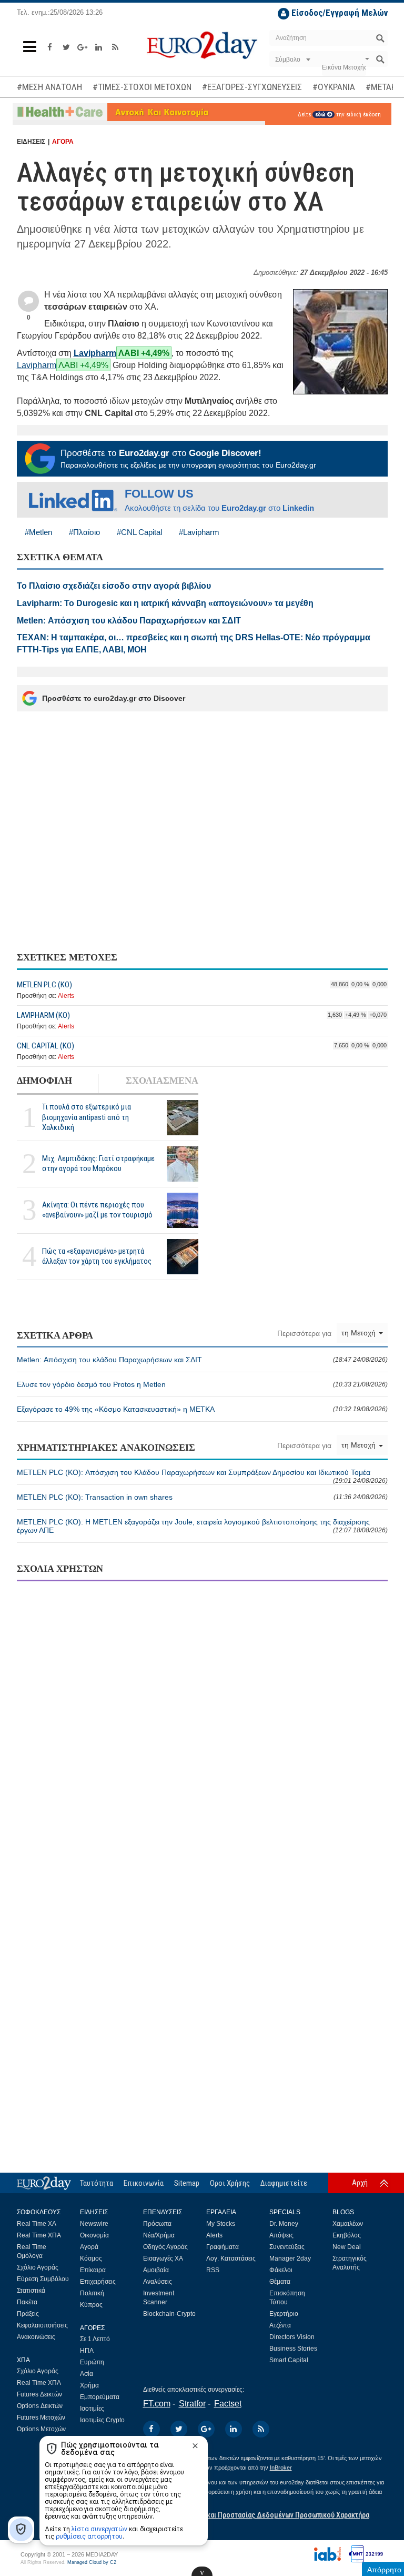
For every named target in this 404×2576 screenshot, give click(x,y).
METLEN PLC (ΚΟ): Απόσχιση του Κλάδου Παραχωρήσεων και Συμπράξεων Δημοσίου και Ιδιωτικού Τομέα (202, 1476)
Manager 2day (290, 2258)
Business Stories (293, 2349)
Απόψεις (281, 2235)
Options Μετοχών (41, 2429)
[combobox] (292, 60)
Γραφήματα (223, 2247)
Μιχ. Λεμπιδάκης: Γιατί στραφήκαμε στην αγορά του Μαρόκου (98, 1163)
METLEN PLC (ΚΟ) (44, 985)
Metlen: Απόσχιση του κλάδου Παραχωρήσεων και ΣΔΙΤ (202, 1360)
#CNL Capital (139, 532)
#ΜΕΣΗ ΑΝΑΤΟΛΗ (49, 87)
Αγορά (89, 2247)
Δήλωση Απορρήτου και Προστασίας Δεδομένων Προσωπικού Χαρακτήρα (256, 2515)
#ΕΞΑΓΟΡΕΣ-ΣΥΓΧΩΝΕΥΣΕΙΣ (252, 87)
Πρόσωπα (157, 2224)
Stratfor (192, 2404)
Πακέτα (27, 2302)
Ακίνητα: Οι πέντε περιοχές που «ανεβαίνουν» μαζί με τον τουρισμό (97, 1210)
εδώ (321, 115)
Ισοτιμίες (92, 2409)
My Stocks (221, 2224)
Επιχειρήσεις (98, 2282)
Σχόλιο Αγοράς (38, 2267)
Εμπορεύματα (100, 2397)
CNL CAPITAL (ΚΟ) (46, 1046)
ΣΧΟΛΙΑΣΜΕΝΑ (162, 1081)
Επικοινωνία (144, 2183)
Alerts (66, 996)
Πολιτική (92, 2293)
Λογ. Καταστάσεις (231, 2258)
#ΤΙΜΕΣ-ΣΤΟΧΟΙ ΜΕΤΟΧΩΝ (142, 87)
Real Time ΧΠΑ (39, 2235)
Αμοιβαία (156, 2270)
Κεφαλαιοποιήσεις (42, 2325)
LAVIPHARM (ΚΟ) (43, 1015)
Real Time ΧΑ (37, 2224)
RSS (213, 2270)
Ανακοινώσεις (36, 2337)
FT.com (157, 2404)
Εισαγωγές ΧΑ (163, 2258)
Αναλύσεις (158, 2282)
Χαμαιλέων (348, 2224)
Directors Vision (292, 2337)
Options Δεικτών (40, 2406)
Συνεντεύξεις (287, 2247)
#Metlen (38, 532)
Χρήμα (89, 2385)
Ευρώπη (92, 2362)
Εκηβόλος (347, 2235)
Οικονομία (94, 2235)
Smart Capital (289, 2360)
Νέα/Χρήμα (159, 2235)
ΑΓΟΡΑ (63, 142)
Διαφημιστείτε (284, 2183)
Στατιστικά (31, 2291)
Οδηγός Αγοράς (165, 2247)
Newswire (94, 2224)
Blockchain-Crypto (169, 2314)
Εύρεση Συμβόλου (43, 2279)
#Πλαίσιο (84, 532)
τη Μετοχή (360, 1333)
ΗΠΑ (87, 2351)
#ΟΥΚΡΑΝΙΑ (334, 87)
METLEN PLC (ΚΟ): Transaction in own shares (202, 1497)
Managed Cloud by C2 (92, 2562)
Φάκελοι (281, 2270)
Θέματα (280, 2282)
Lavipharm (95, 353)
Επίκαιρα (93, 2270)
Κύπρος (91, 2305)
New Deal (347, 2247)
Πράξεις (28, 2314)
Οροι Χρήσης (230, 2183)
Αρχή (360, 2183)
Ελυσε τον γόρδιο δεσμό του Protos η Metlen (202, 1384)
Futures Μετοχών (41, 2418)
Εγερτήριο (284, 2314)
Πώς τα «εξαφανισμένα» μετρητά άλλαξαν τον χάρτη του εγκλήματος (97, 1256)
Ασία (87, 2374)
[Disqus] (202, 1725)
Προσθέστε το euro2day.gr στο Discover (114, 698)
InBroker (281, 2468)
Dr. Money (284, 2224)
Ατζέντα (280, 2325)
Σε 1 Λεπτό (95, 2339)
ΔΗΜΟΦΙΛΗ (44, 1081)
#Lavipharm (199, 532)
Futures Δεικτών (39, 2394)
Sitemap (187, 2183)
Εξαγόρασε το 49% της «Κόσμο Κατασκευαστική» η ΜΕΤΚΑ (202, 1409)
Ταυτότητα (97, 2183)
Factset (228, 2404)
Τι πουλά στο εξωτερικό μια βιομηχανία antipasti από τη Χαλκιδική (87, 1117)
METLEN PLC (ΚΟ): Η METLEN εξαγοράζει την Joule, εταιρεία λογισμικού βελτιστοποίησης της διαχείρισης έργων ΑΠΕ (202, 1526)
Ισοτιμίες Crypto (102, 2420)
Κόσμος (91, 2258)
